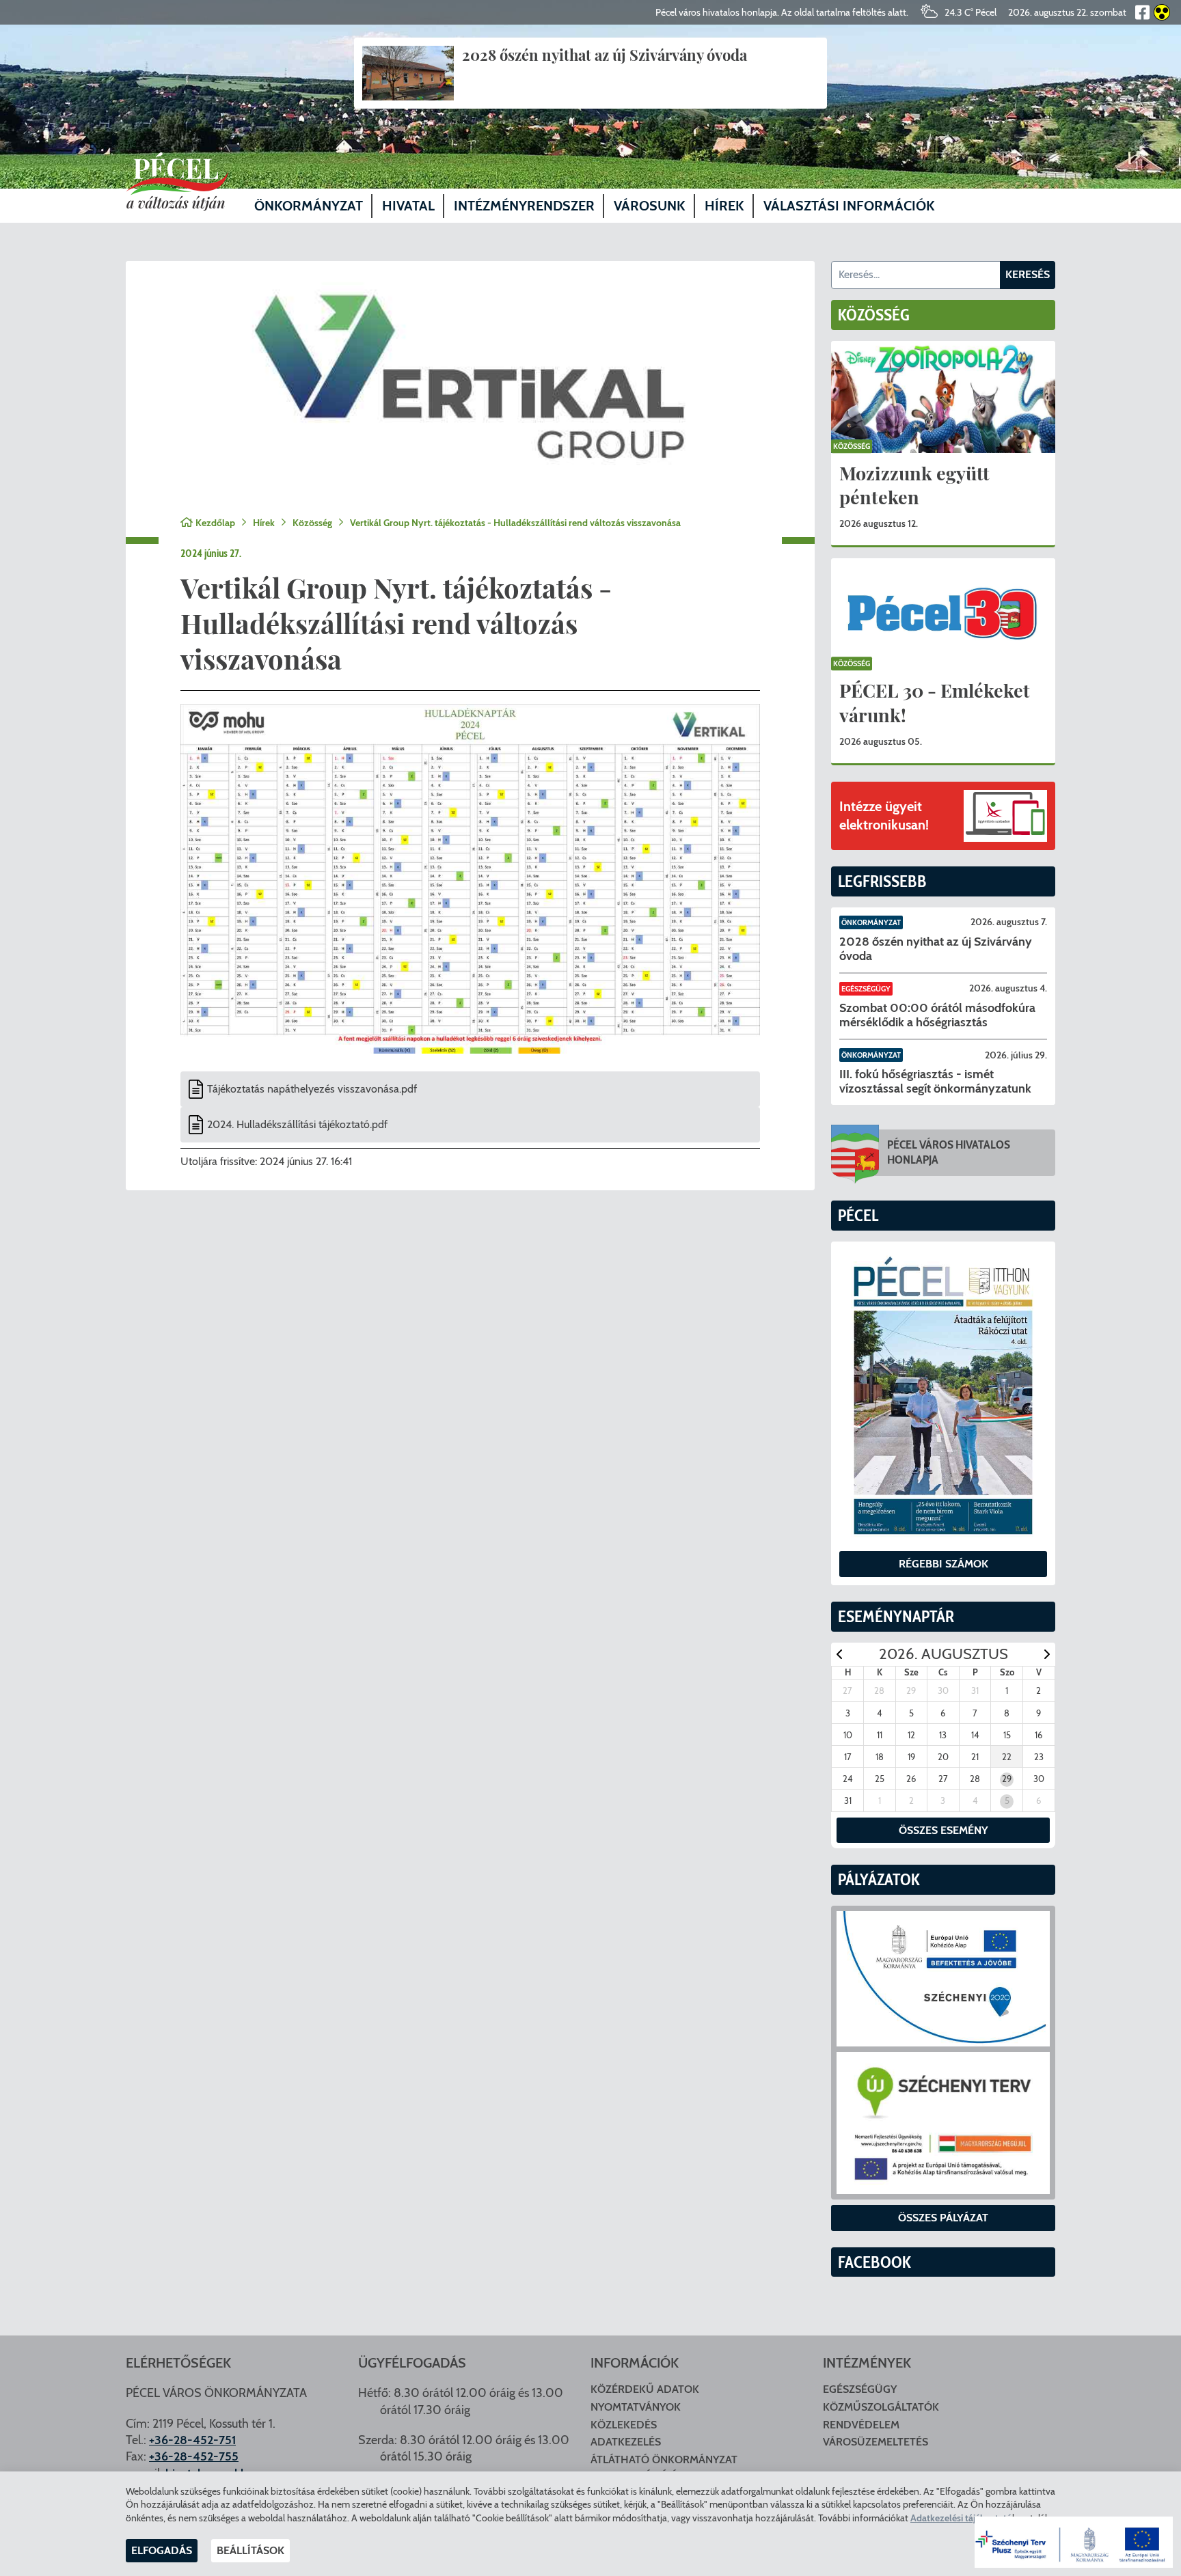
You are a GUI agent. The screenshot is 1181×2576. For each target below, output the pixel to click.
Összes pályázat (943, 2218)
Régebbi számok (944, 1564)
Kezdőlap (215, 523)
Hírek (264, 523)
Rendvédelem (861, 2425)
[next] (1047, 1654)
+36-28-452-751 (192, 2440)
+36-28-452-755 (194, 2456)
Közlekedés (624, 2425)
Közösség (312, 523)
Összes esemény (944, 1830)
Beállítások (250, 2550)
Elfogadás (162, 2550)
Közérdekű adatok (645, 2389)
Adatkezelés (626, 2442)
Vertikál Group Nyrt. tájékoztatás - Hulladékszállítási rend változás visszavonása (515, 523)
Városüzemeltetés (875, 2442)
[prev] (839, 1654)
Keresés (1028, 274)
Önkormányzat (871, 922)
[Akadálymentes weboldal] (1160, 12)
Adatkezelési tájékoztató (961, 2518)
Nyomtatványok (636, 2407)
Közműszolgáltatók (881, 2407)
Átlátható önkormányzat (664, 2459)
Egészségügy (866, 989)
